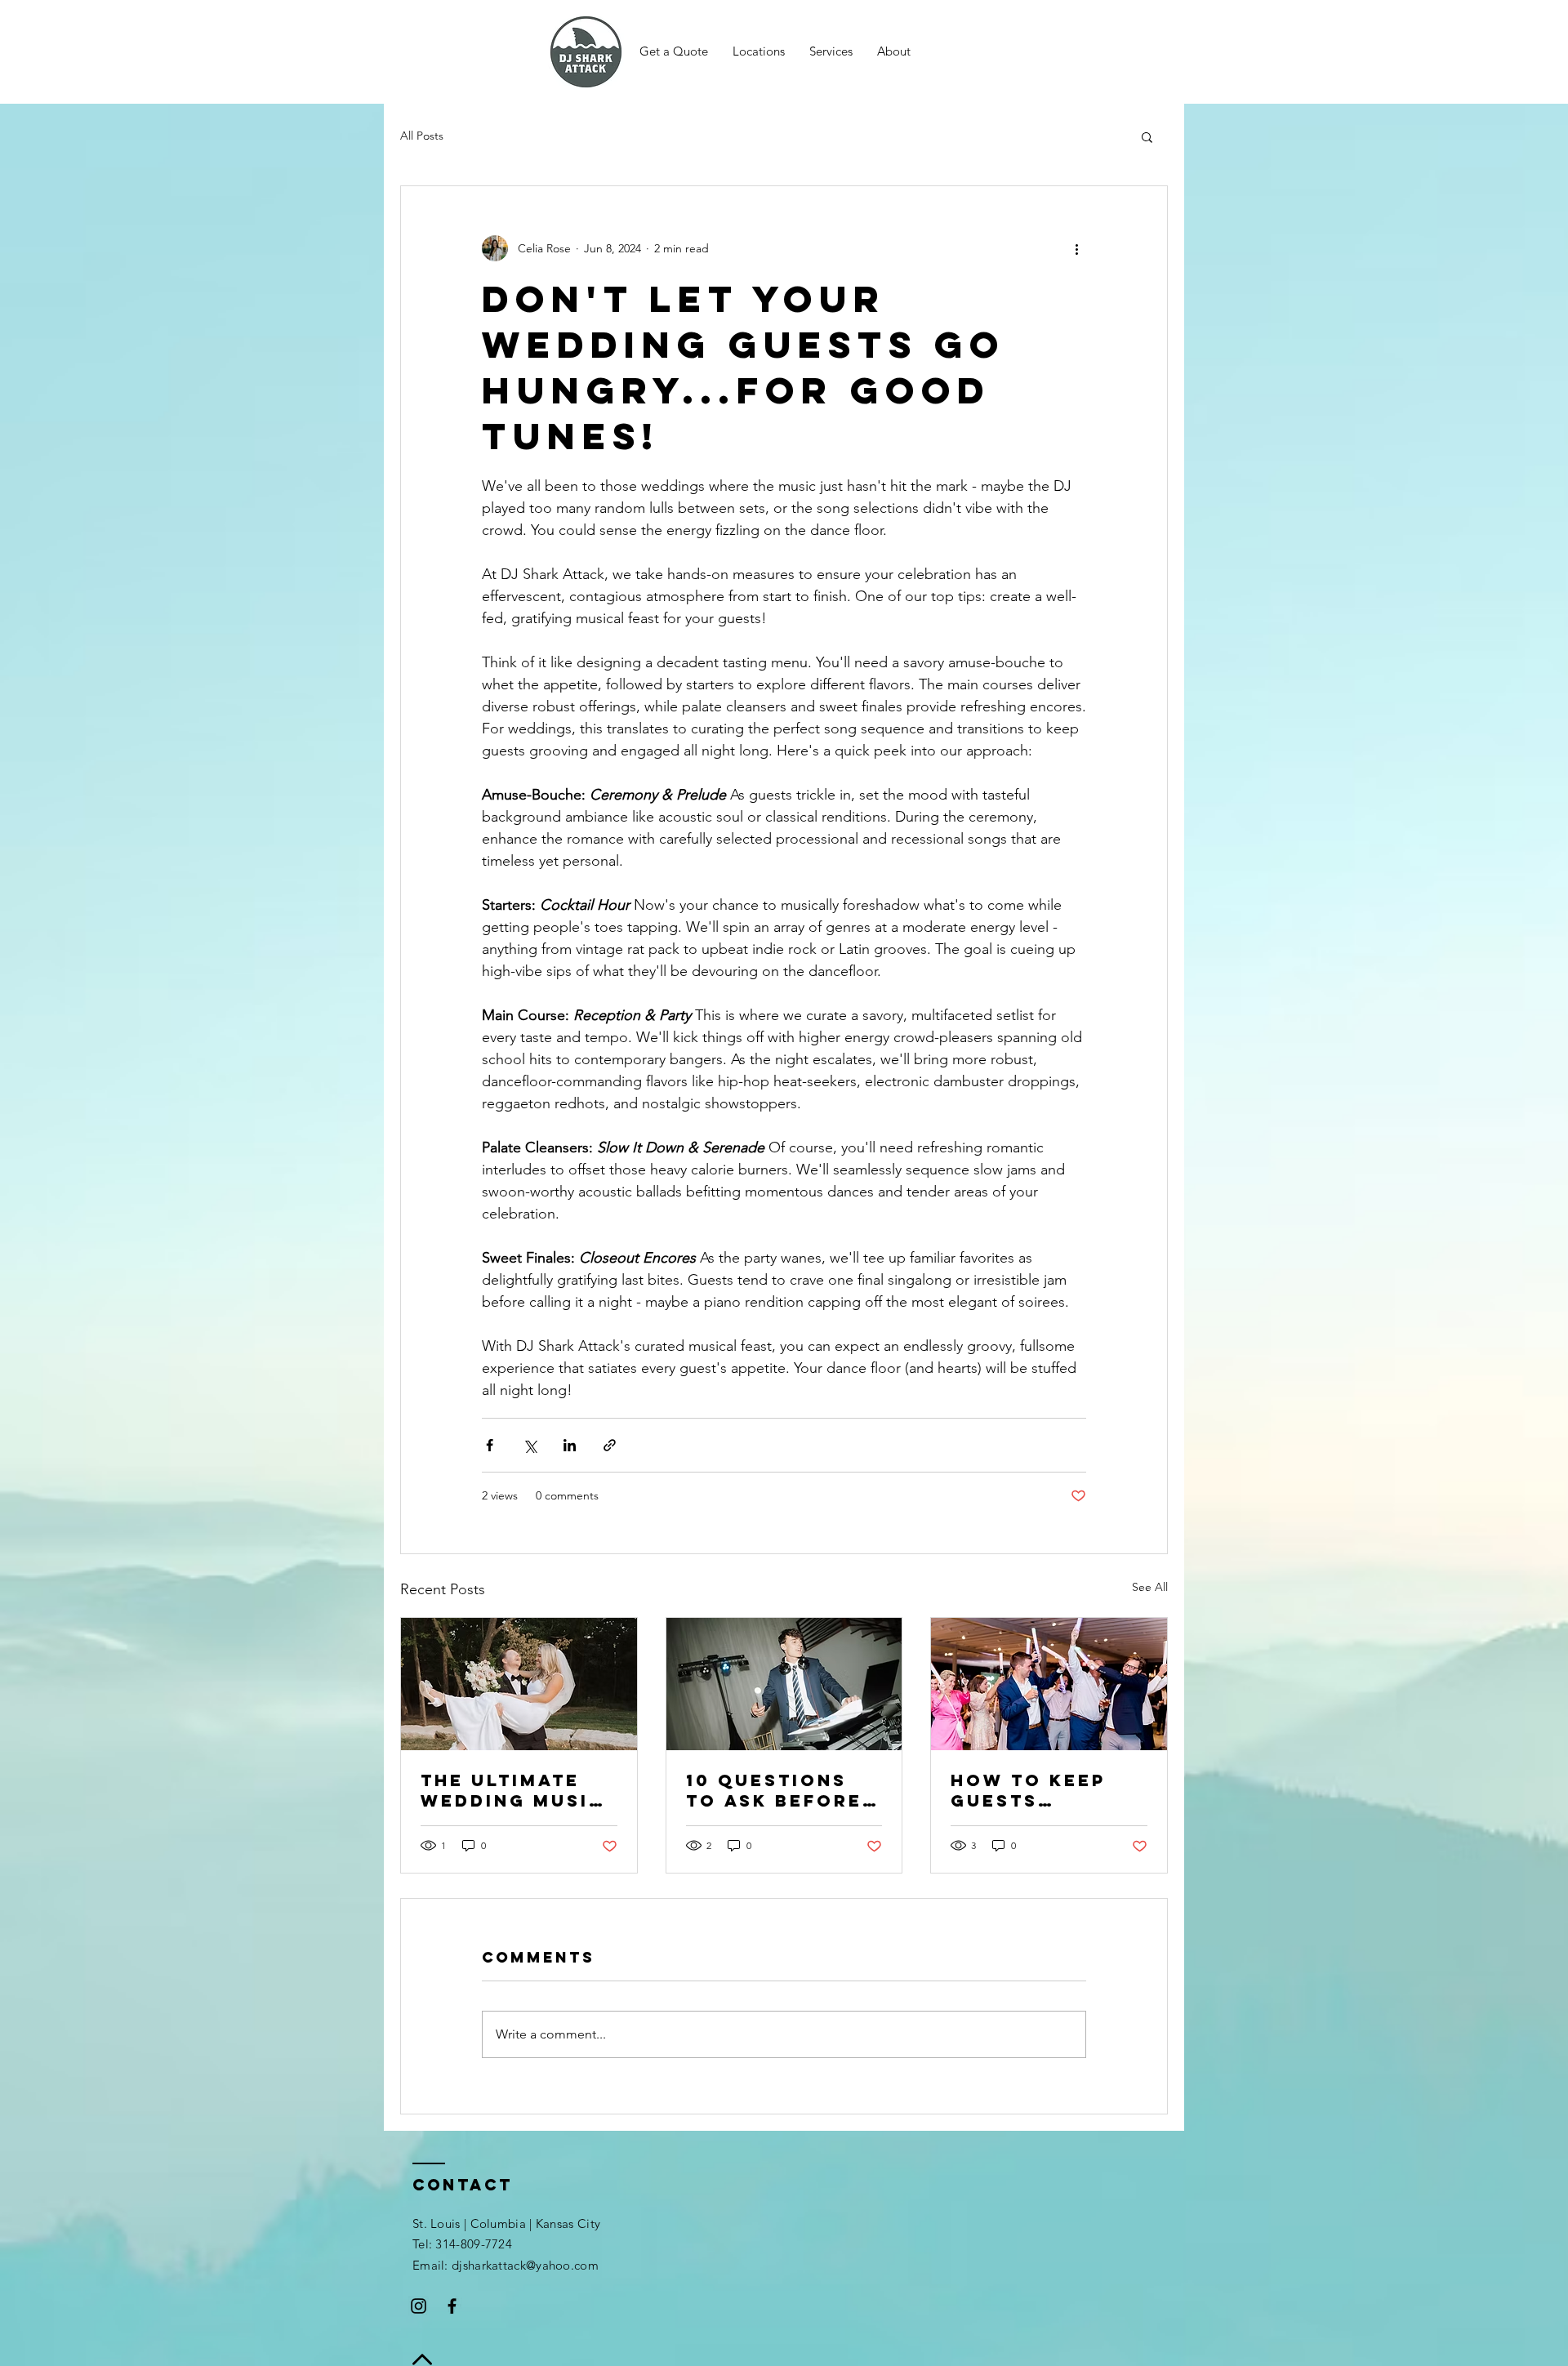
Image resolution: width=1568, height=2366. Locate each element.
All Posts (422, 136)
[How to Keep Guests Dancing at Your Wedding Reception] (1049, 1684)
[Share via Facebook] (490, 1445)
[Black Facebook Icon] (452, 2306)
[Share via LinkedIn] (570, 1445)
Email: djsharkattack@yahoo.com (506, 2265)
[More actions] (1076, 248)
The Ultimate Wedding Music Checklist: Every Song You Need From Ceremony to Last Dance (518, 1790)
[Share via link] (610, 1445)
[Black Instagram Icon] (419, 2306)
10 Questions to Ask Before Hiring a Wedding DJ (774, 1790)
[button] (759, 51)
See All (1150, 1587)
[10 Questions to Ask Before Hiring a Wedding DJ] (784, 1684)
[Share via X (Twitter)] (530, 1445)
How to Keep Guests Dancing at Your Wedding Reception (1038, 1790)
